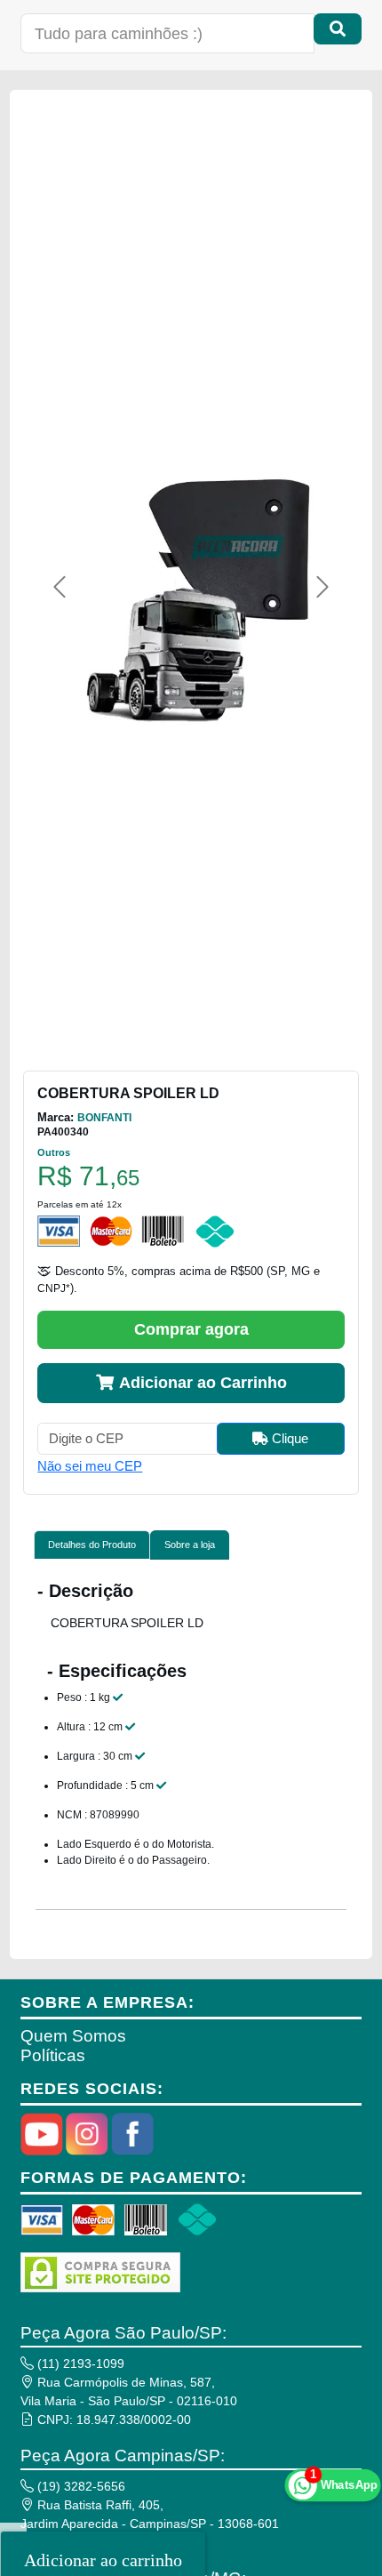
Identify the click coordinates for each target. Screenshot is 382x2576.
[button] (60, 587)
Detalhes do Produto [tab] (92, 1545)
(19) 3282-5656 (80, 2486)
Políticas (53, 2055)
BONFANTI (104, 1118)
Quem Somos (73, 2036)
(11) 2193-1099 (79, 2363)
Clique (288, 1438)
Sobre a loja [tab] (190, 1545)
